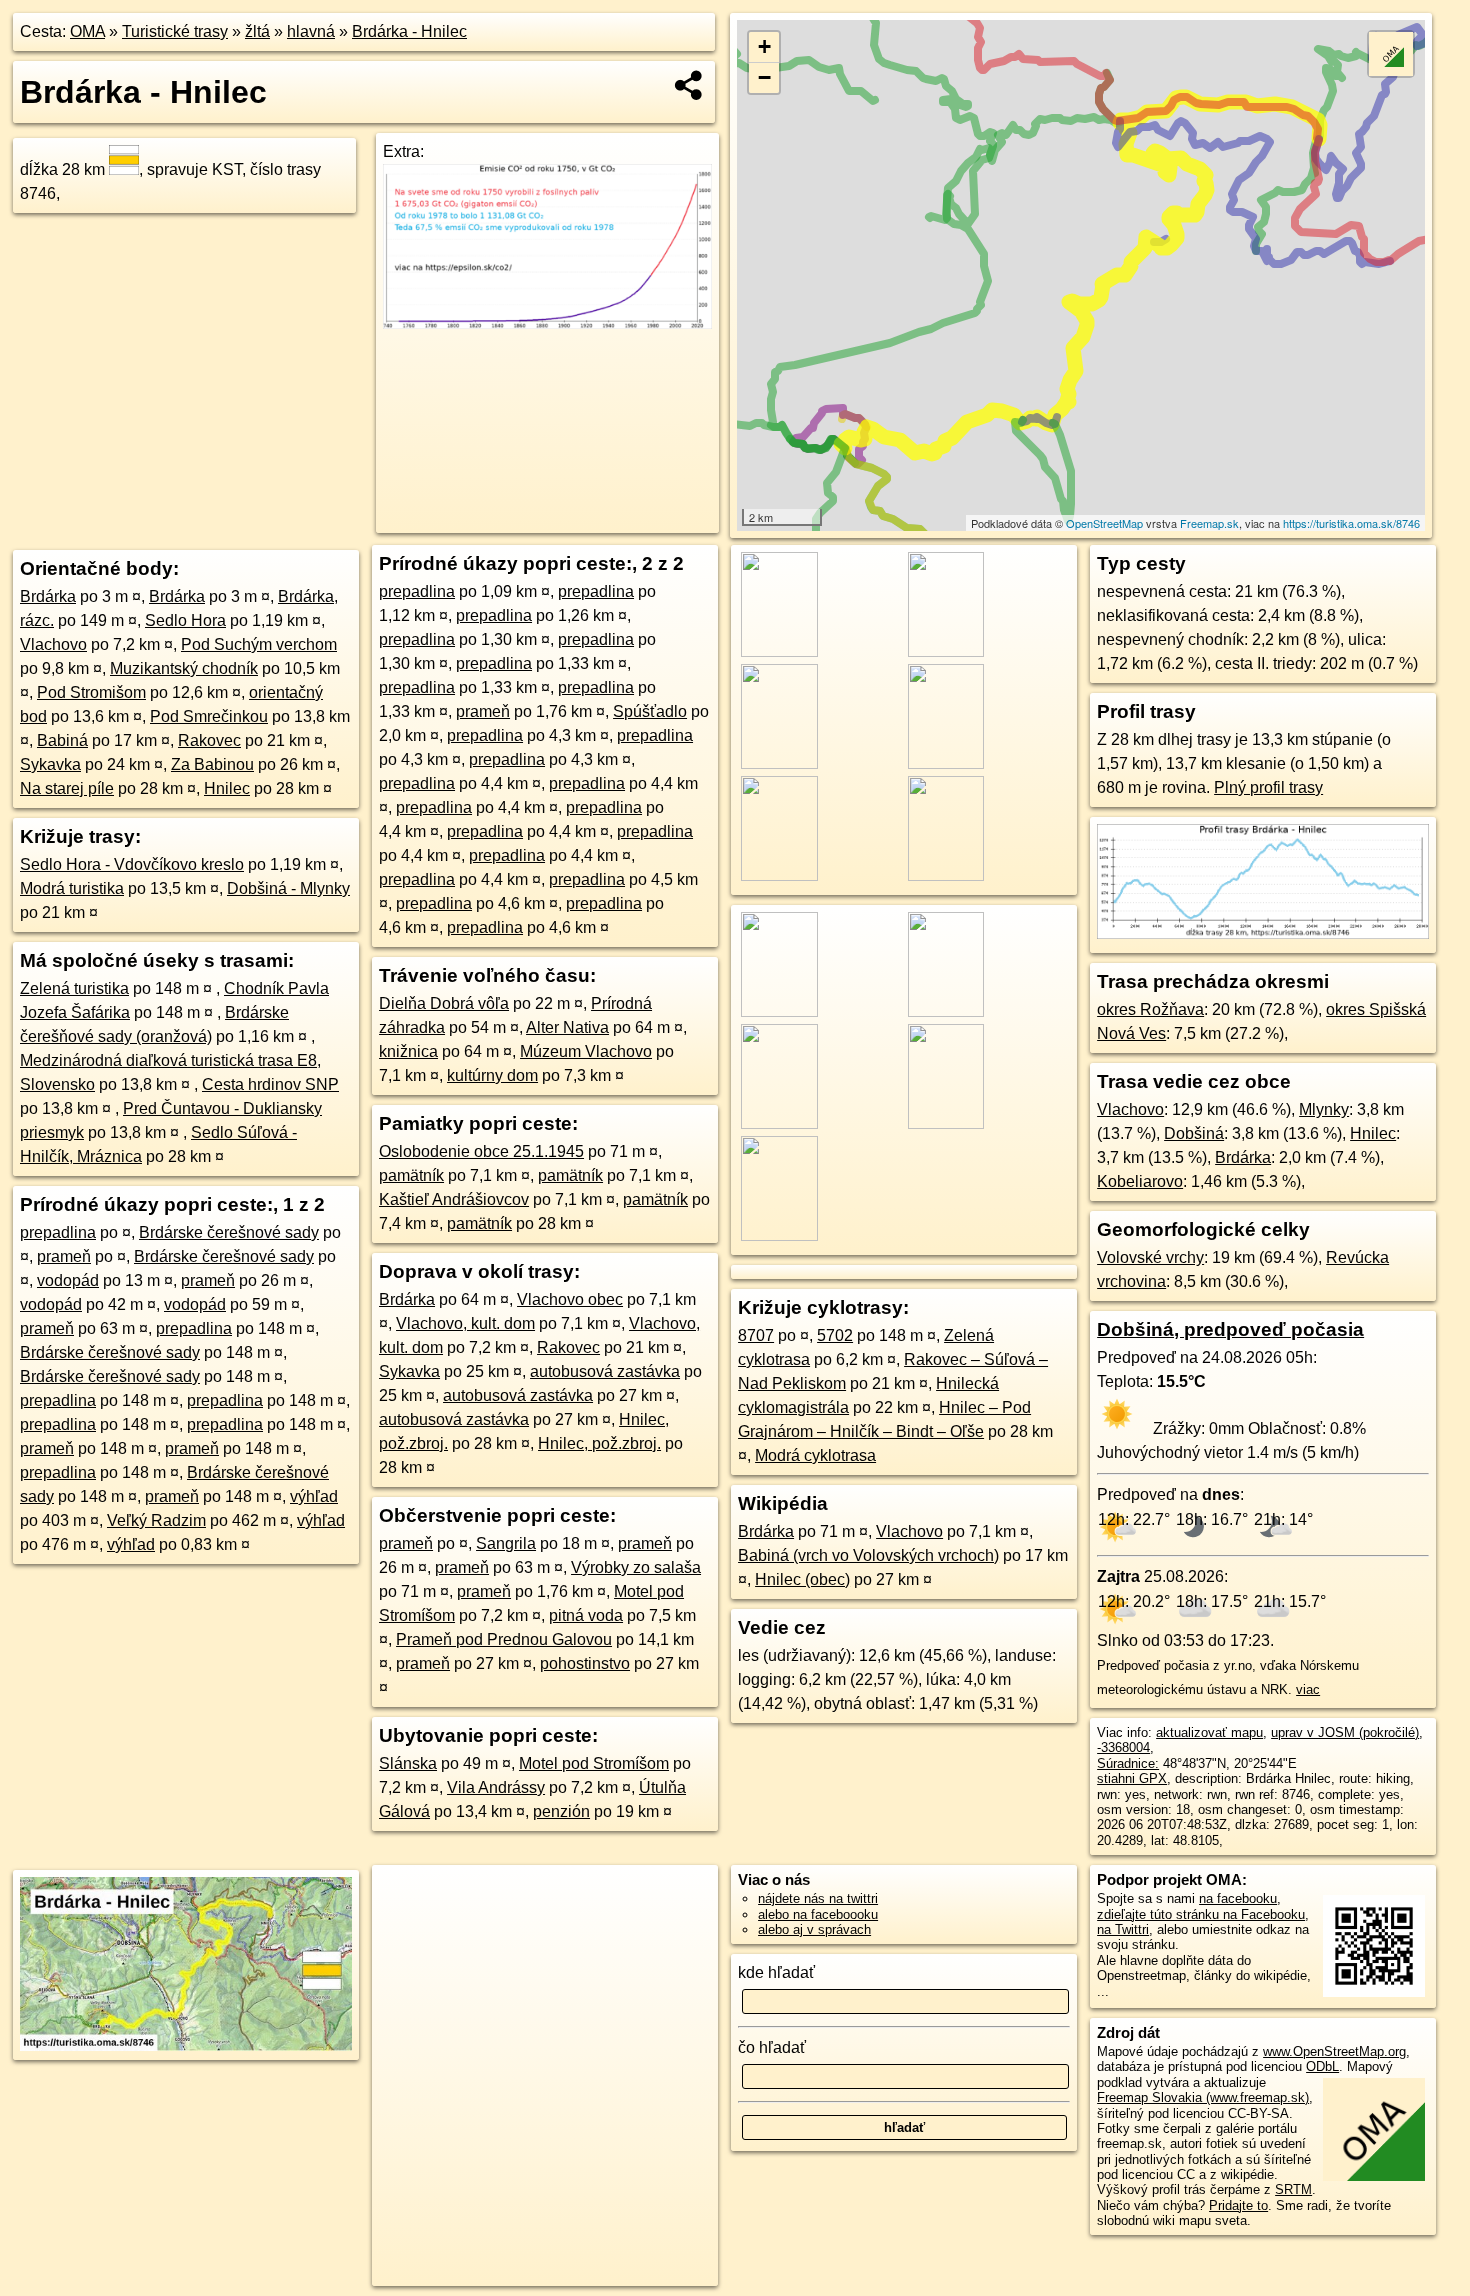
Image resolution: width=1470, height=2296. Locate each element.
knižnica (408, 1051)
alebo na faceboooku (818, 1914)
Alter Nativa (567, 1027)
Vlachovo (53, 644)
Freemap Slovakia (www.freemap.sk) (1203, 2097)
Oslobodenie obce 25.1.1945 (481, 1151)
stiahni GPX (1132, 1778)
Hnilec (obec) (802, 1579)
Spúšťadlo (650, 711)
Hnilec (227, 788)
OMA (87, 31)
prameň (64, 1256)
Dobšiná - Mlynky (288, 888)
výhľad (314, 1496)
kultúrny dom (492, 1075)
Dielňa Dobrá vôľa (444, 1003)
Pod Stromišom (91, 692)
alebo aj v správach (814, 1929)
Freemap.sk (1209, 523)
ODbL (1322, 2066)
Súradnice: (1128, 1763)
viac (1308, 1689)
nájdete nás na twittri (818, 1898)
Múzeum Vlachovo (586, 1051)
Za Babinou (212, 764)
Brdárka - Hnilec (409, 31)
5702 (835, 1335)
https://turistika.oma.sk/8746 (1351, 523)
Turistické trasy (175, 31)
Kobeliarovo (1140, 1181)
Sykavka (50, 764)
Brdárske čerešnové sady (229, 1232)
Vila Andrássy (496, 1787)
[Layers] (1391, 54)
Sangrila (506, 1543)
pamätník (411, 1175)
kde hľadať (776, 1972)
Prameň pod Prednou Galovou (504, 1639)
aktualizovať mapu (1209, 1732)
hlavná (311, 31)
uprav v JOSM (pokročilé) (1345, 1732)
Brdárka (48, 596)
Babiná (62, 740)
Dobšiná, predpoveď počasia (1230, 1329)
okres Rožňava (1150, 1009)
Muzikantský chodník (184, 668)
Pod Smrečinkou (209, 716)
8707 (756, 1335)
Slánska (408, 1763)
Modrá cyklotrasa (815, 1455)
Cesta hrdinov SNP (270, 1084)
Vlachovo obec (570, 1299)
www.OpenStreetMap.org (1334, 2051)
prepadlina (58, 1232)
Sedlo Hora (185, 620)
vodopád (68, 1280)
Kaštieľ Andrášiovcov (454, 1199)
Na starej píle (67, 788)
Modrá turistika (72, 888)
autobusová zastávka (605, 1371)
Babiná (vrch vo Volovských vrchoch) (868, 1555)
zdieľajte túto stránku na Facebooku (1201, 1914)
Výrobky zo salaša (636, 1567)
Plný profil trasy (1268, 787)
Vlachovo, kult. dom (465, 1323)
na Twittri (1123, 1929)
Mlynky (1324, 1109)
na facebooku (1238, 1898)
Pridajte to (1238, 2205)
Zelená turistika (74, 988)
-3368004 (1123, 1747)
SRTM (1293, 2189)
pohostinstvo (585, 1663)
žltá (257, 31)
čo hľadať (772, 2047)
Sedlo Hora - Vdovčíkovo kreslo (132, 864)
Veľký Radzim (156, 1520)
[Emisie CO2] (547, 323)
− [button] (764, 77)
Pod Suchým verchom (259, 644)
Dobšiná (1194, 1133)
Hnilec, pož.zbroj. (599, 1443)
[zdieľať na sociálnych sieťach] (689, 85)
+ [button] (764, 46)
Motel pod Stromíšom (594, 1763)
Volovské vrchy (1150, 1257)
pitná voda (586, 1615)
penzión (561, 1811)
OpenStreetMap (1104, 523)
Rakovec (209, 740)
